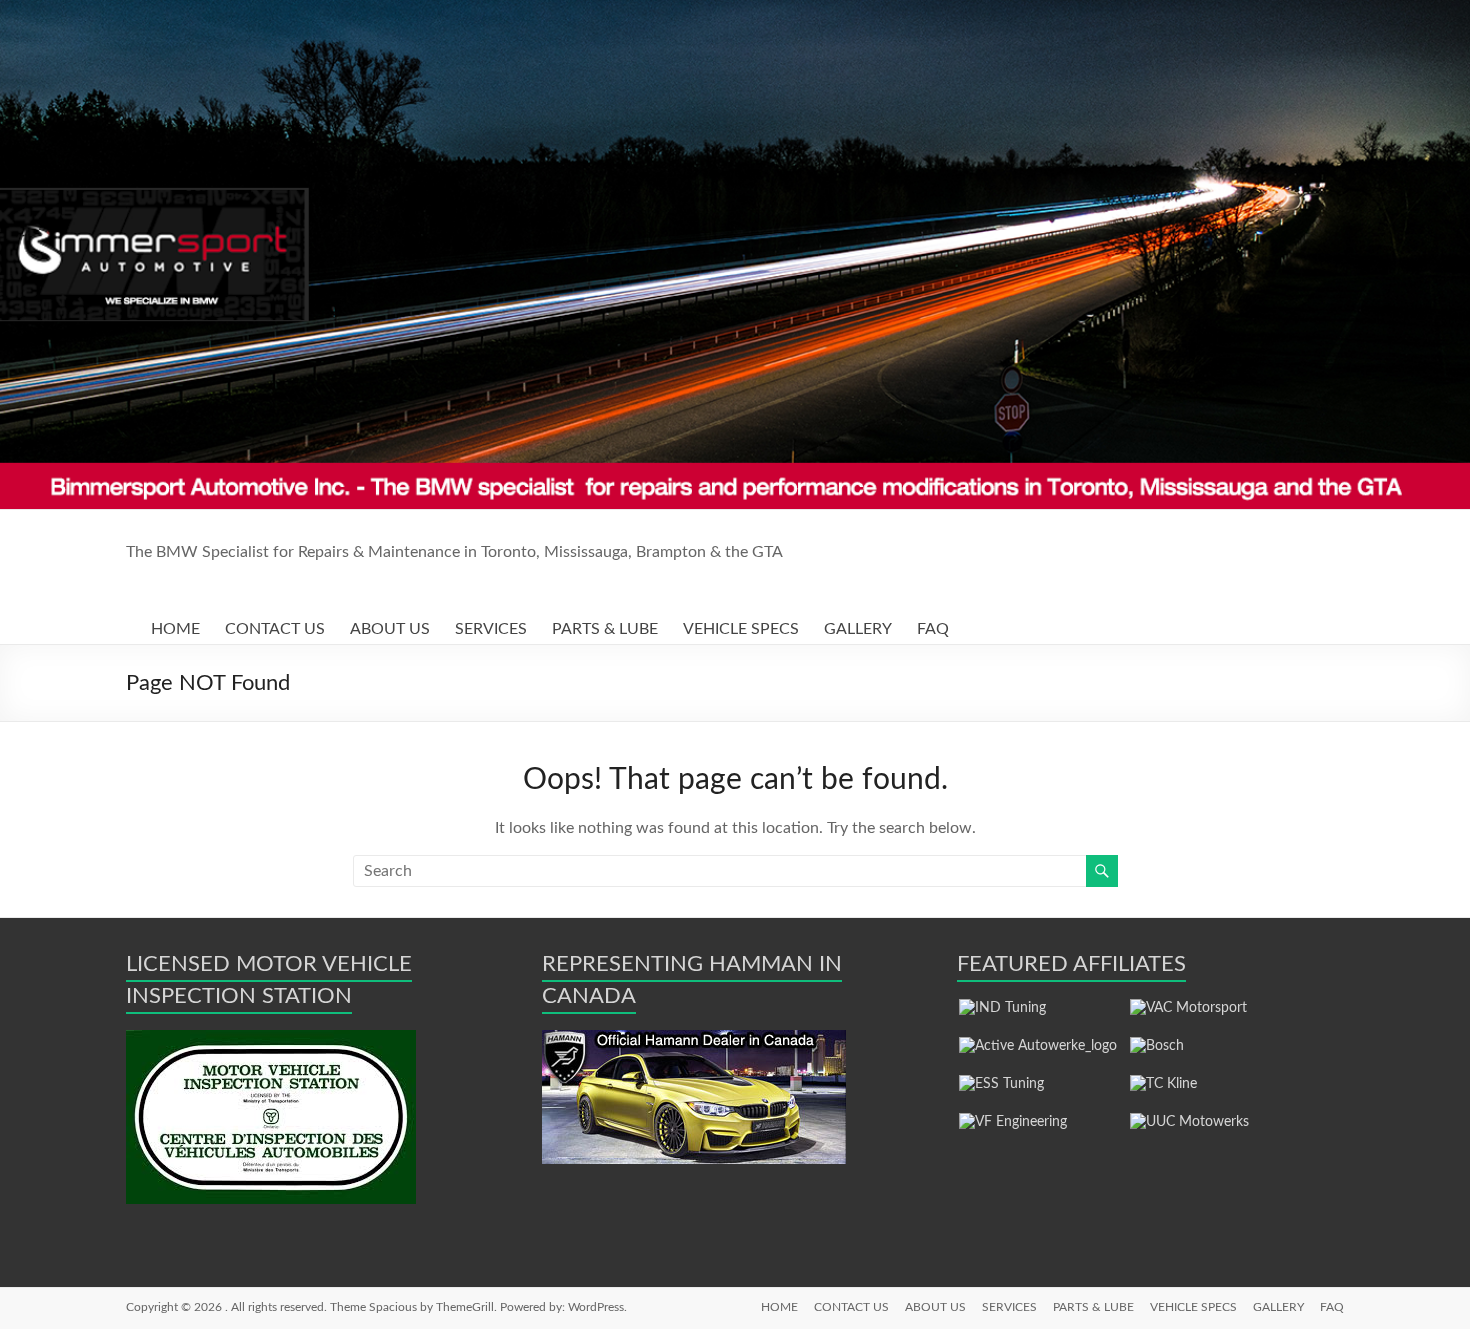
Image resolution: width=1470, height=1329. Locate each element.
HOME (175, 629)
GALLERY (858, 629)
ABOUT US (390, 629)
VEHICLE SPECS (741, 629)
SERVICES (491, 629)
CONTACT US (275, 629)
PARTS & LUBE (605, 629)
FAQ (933, 629)
